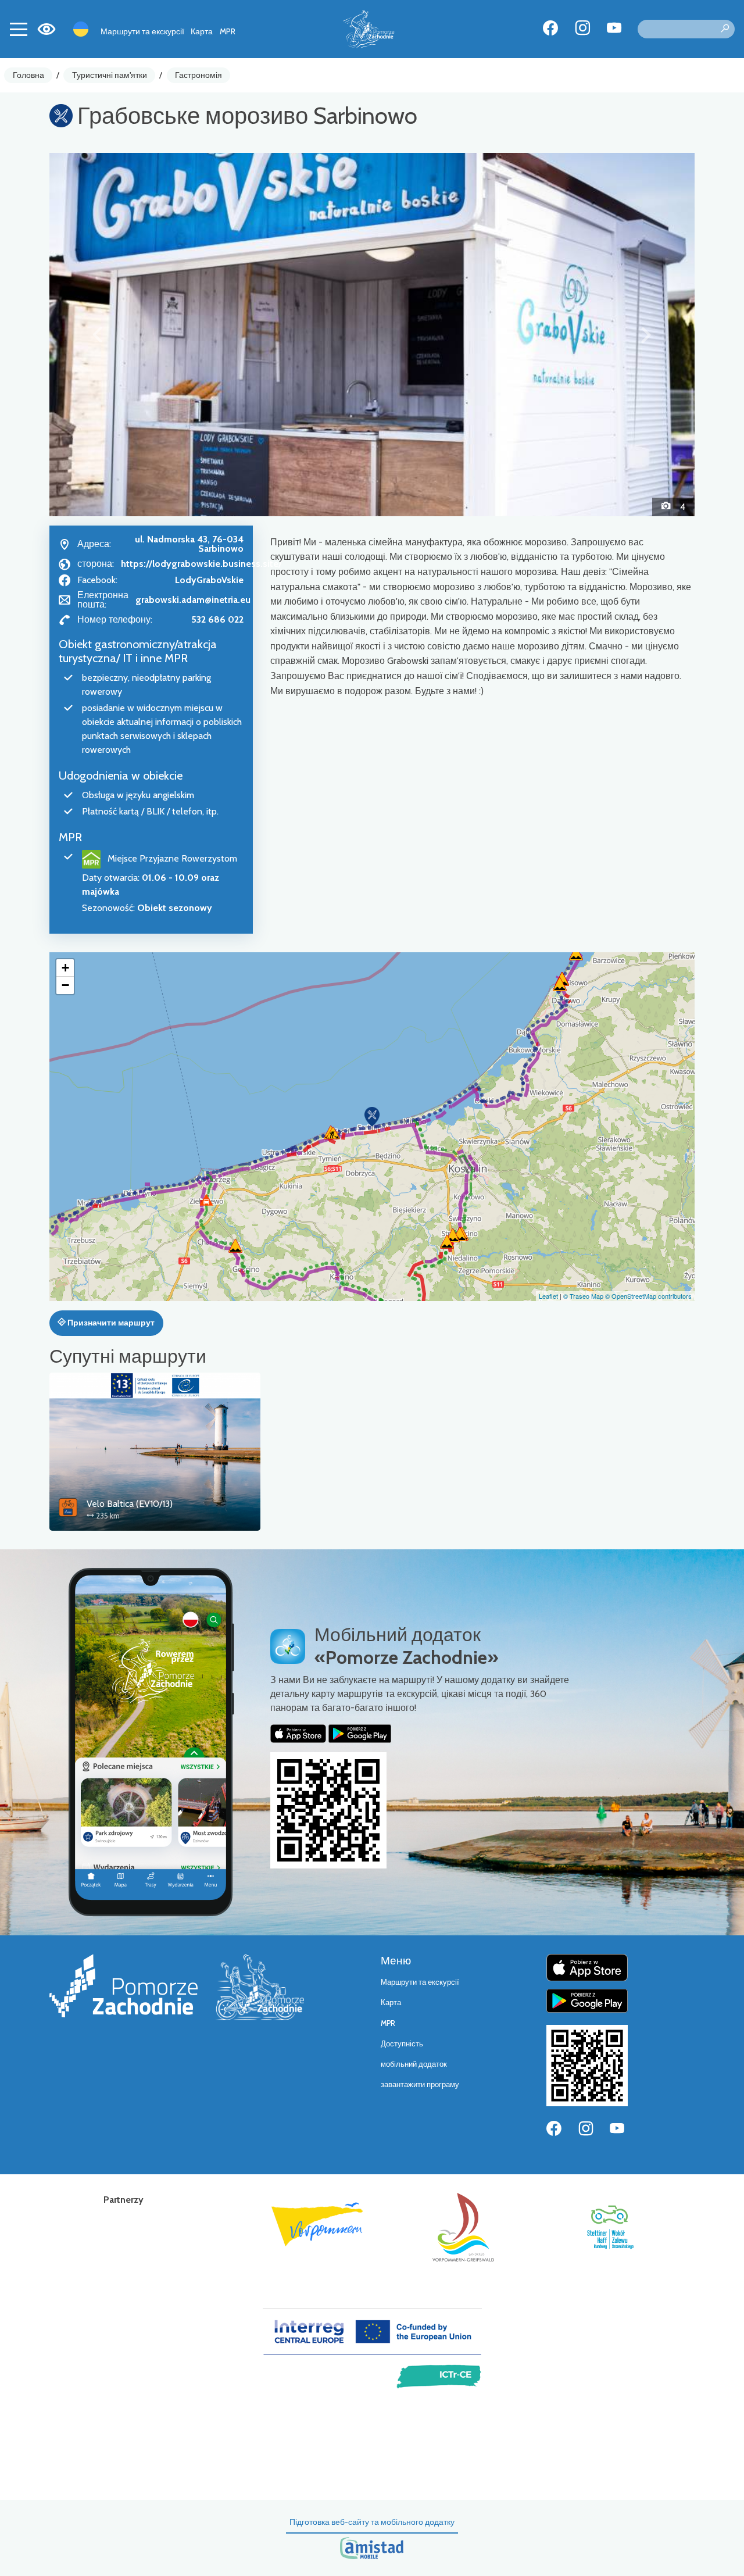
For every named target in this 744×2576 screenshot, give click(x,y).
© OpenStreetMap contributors (648, 1296)
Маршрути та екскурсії (142, 31)
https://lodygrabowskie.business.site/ (201, 564)
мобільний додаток (414, 2064)
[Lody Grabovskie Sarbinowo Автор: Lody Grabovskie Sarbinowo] (372, 334)
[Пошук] (725, 29)
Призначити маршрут (110, 1323)
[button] (98, 334)
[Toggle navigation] (19, 29)
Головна (28, 75)
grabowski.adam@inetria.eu (193, 600)
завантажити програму (420, 2084)
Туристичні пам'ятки (110, 75)
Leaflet (548, 1296)
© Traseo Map (583, 1296)
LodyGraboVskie (209, 580)
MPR (228, 31)
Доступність (402, 2044)
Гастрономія (198, 75)
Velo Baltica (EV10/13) (130, 1504)
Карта (202, 31)
